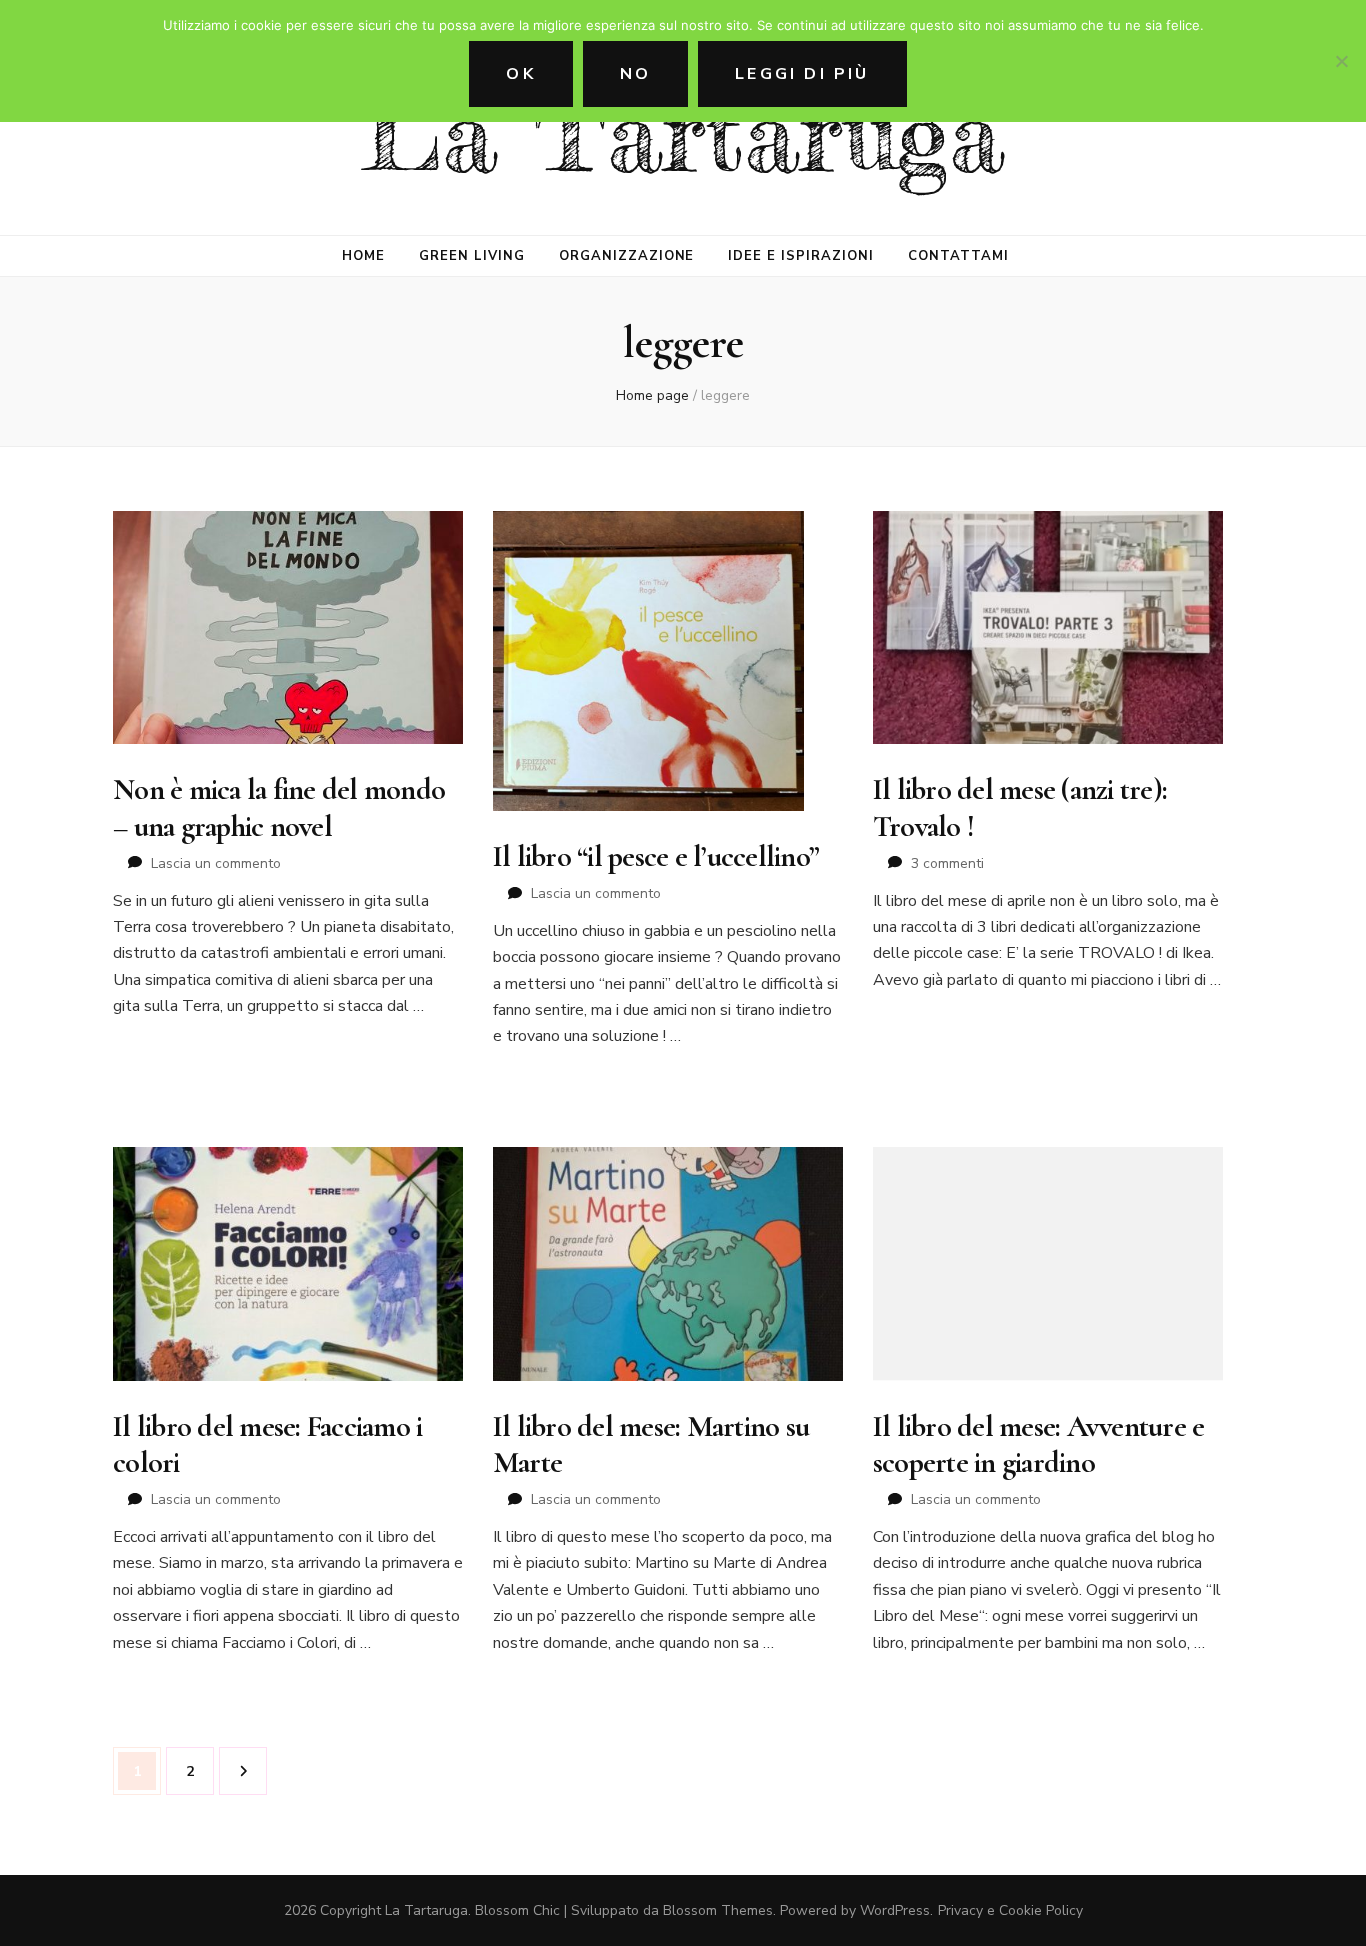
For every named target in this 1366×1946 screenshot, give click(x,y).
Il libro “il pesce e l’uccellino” (656, 856)
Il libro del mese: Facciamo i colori (267, 1444)
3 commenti (947, 863)
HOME (363, 256)
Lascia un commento (216, 863)
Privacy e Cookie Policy (1010, 1910)
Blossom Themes (718, 1910)
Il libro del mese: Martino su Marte (651, 1444)
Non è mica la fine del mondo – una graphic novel (279, 807)
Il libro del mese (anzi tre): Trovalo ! (1020, 807)
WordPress (895, 1910)
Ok (520, 74)
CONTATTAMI (958, 256)
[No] (1341, 61)
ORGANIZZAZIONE (627, 256)
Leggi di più (802, 74)
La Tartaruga (683, 134)
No (635, 74)
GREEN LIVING (472, 256)
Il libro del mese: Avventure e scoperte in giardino (1039, 1444)
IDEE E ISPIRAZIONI (801, 256)
